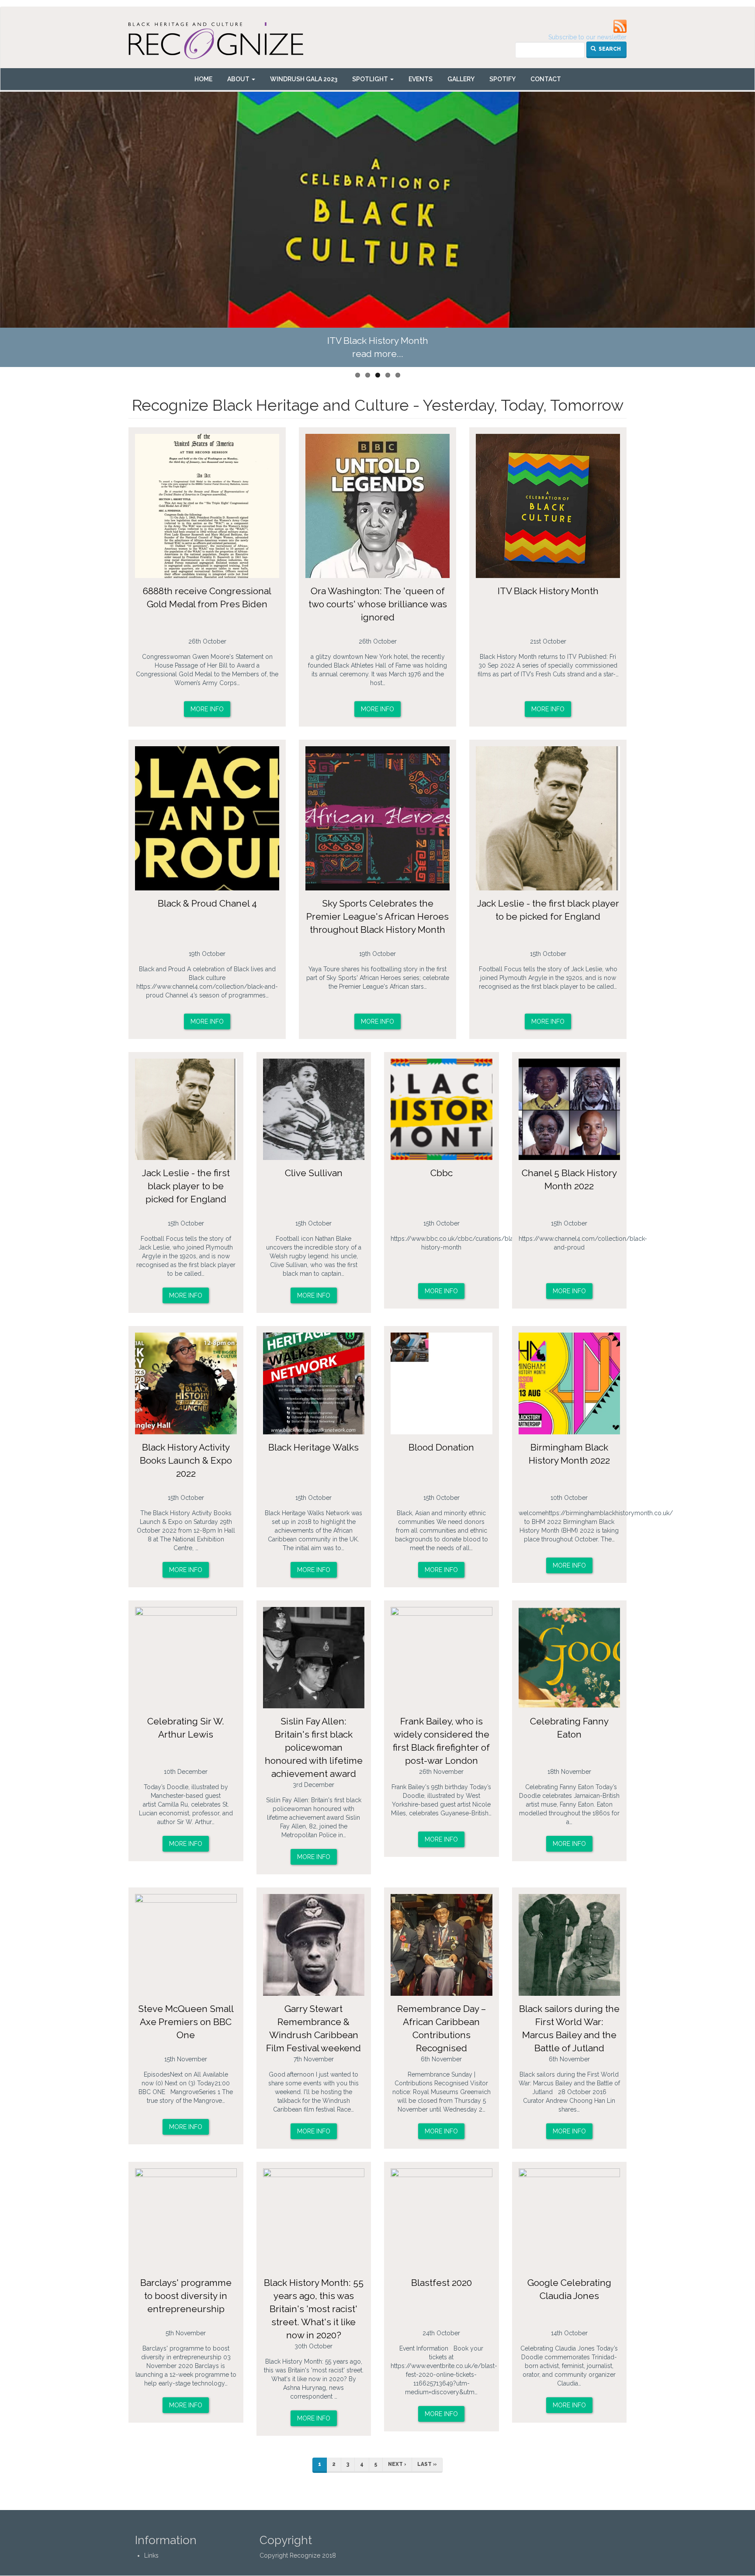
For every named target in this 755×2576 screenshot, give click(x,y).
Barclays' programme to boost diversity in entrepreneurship (186, 2296)
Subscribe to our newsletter (587, 37)
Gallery (461, 79)
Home (203, 79)
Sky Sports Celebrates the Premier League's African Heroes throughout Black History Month (377, 916)
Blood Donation (441, 1447)
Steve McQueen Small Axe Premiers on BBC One (186, 2022)
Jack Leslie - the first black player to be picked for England (186, 1186)
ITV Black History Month (548, 591)
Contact (546, 79)
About (239, 79)
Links (151, 2555)
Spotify (502, 79)
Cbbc (442, 1173)
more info (207, 709)
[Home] (219, 44)
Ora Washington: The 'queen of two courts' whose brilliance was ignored (378, 604)
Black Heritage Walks (313, 1447)
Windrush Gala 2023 (304, 79)
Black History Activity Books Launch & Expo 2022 (186, 1460)
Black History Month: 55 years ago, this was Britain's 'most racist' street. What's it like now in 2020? (314, 2309)
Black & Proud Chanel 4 (378, 341)
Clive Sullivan (314, 1173)
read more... (378, 354)
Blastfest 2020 (442, 2283)
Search (609, 49)
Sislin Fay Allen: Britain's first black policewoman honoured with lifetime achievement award (314, 1747)
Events (421, 79)
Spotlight (371, 79)
